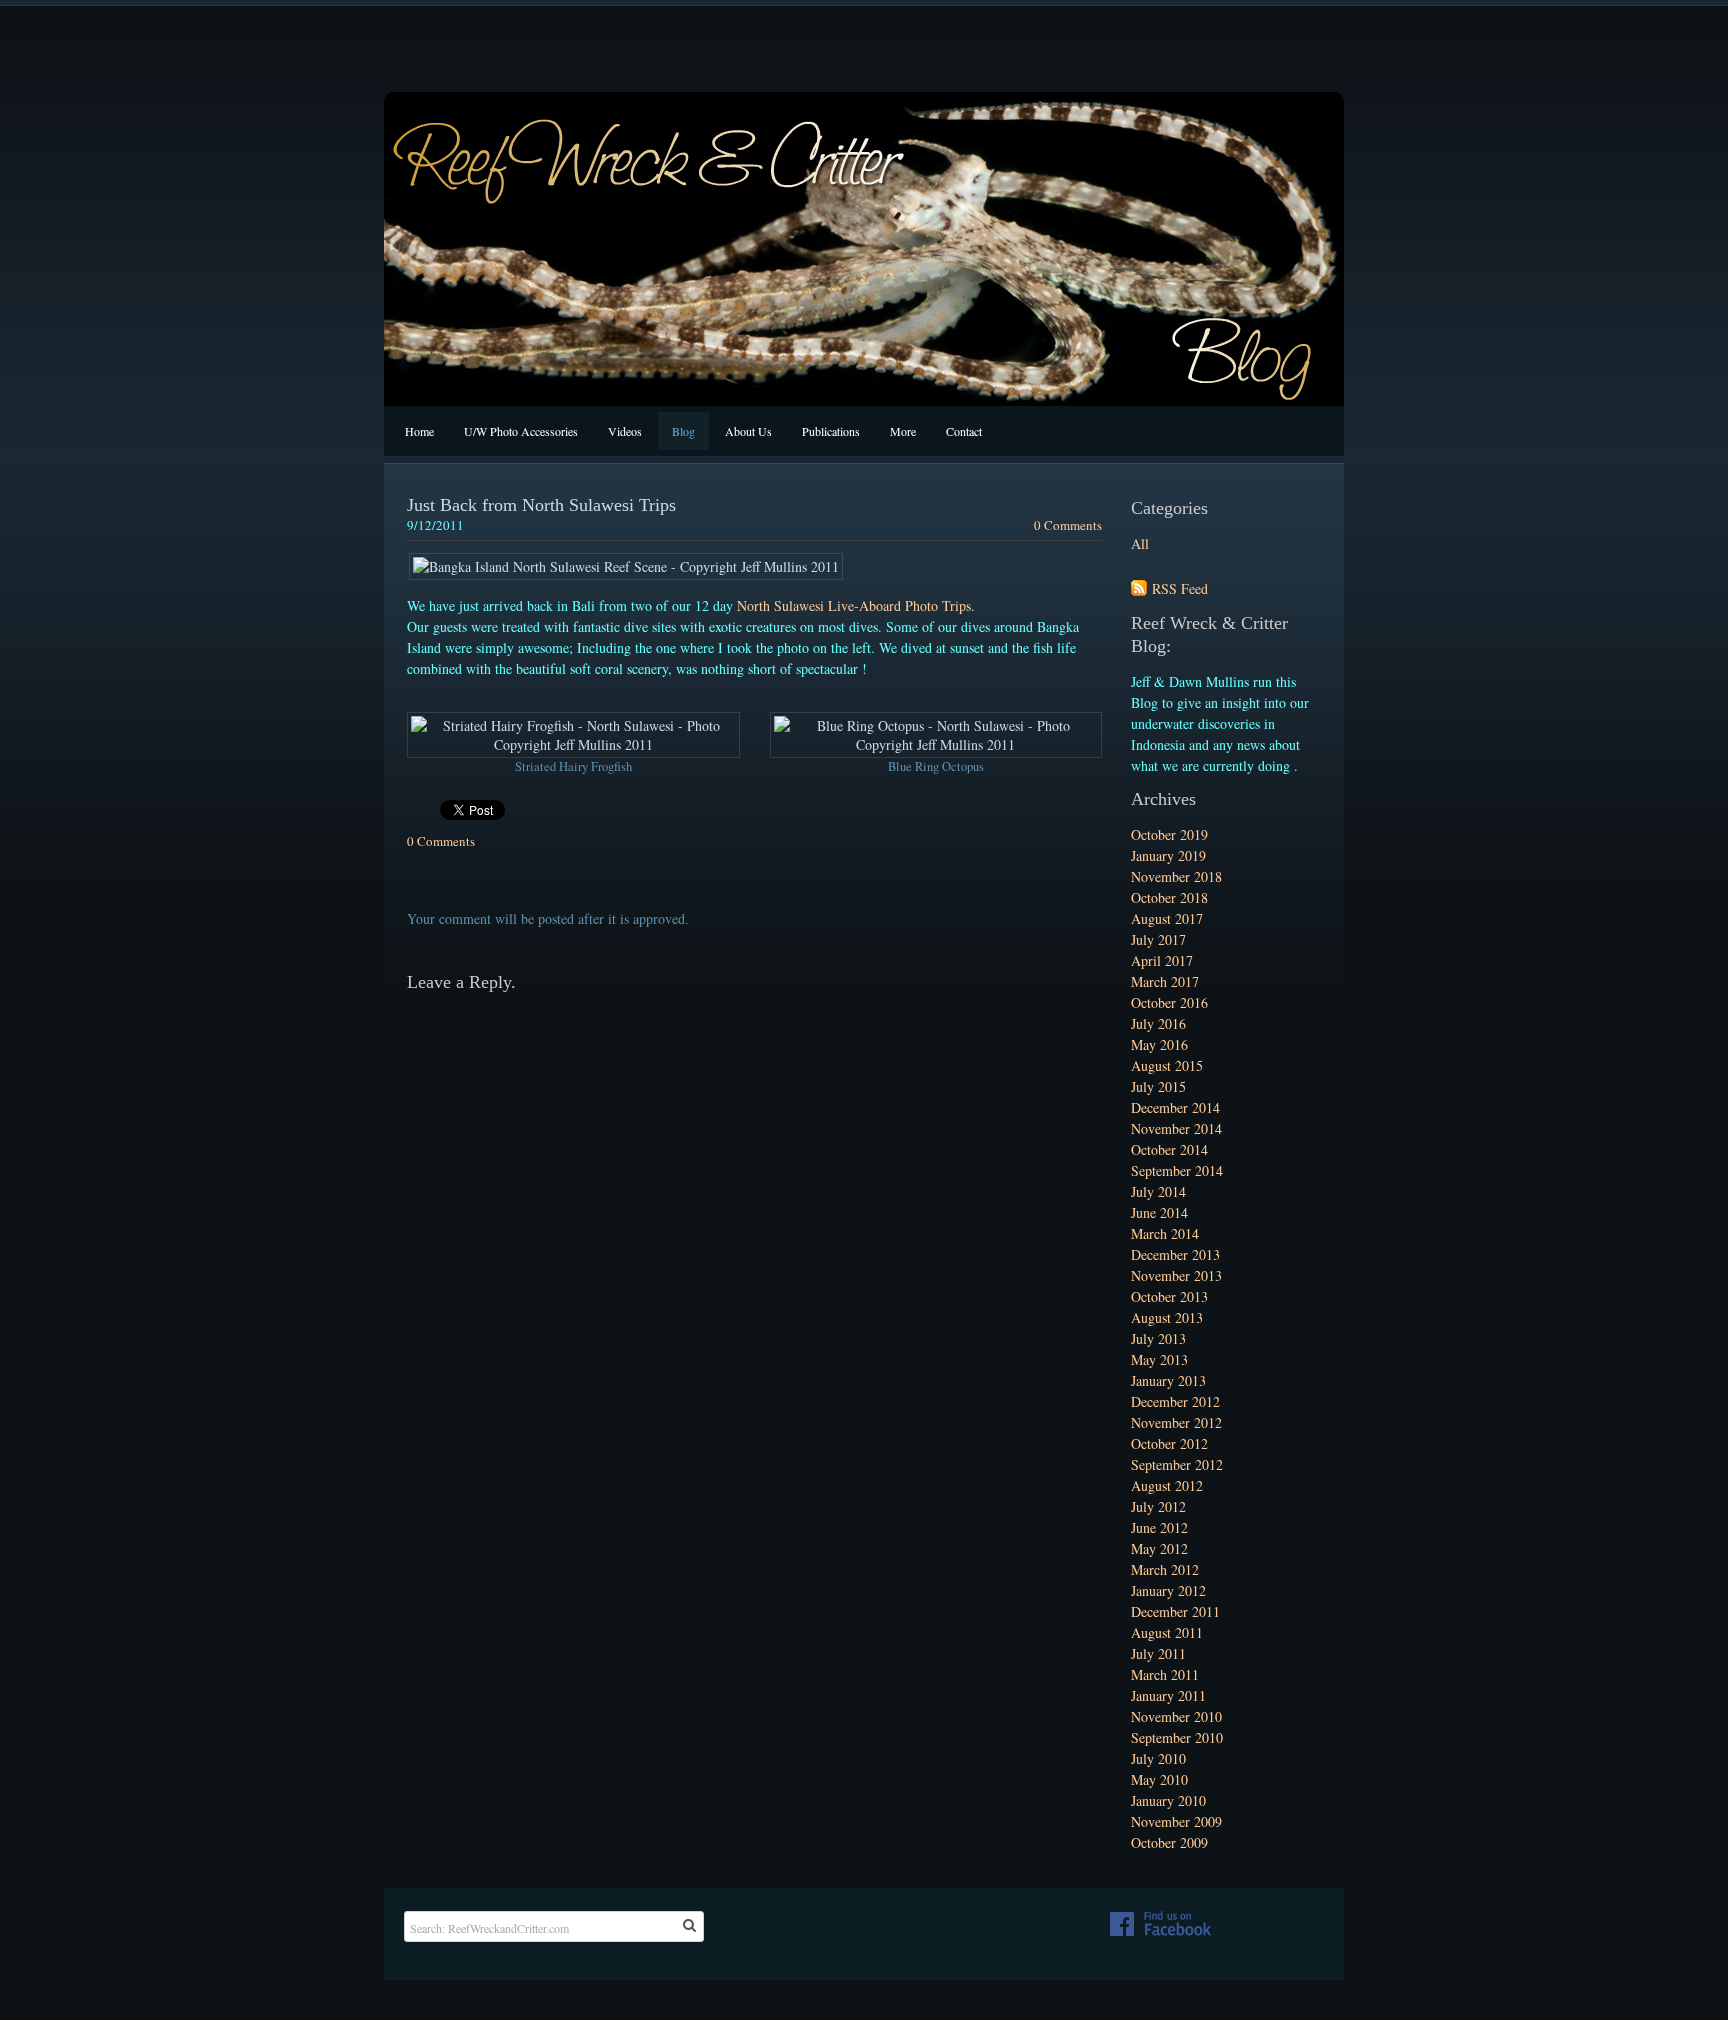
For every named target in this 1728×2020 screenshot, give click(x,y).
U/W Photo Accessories (521, 431)
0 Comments (1068, 525)
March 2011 (1165, 1674)
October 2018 (1169, 897)
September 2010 (1177, 1737)
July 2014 (1158, 1191)
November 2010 (1176, 1716)
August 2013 (1167, 1317)
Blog (683, 431)
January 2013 (1168, 1380)
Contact (964, 431)
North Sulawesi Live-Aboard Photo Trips (854, 605)
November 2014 (1176, 1128)
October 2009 (1169, 1842)
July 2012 (1158, 1506)
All (1140, 543)
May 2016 (1159, 1044)
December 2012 (1175, 1401)
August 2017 (1167, 918)
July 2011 (1158, 1653)
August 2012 (1167, 1485)
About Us (748, 431)
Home (419, 431)
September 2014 (1177, 1170)
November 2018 (1176, 876)
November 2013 (1176, 1275)
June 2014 (1159, 1212)
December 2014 (1175, 1107)
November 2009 (1176, 1821)
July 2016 (1158, 1023)
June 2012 (1159, 1527)
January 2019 (1168, 855)
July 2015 (1158, 1086)
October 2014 (1169, 1149)
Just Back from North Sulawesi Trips (541, 505)
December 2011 (1175, 1611)
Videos (625, 431)
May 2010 (1159, 1779)
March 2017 (1165, 981)
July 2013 (1158, 1338)
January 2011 (1168, 1695)
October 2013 (1169, 1296)
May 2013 (1159, 1359)
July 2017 (1158, 939)
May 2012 (1159, 1548)
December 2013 (1175, 1254)
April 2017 (1162, 960)
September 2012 (1177, 1464)
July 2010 (1158, 1758)
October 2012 (1169, 1443)
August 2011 (1167, 1632)
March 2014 (1165, 1233)
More (903, 431)
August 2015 (1167, 1065)
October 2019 (1169, 834)
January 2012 (1168, 1590)
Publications (831, 431)
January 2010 (1168, 1800)
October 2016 (1169, 1002)
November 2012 (1176, 1422)
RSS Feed (1180, 588)
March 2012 (1165, 1569)
